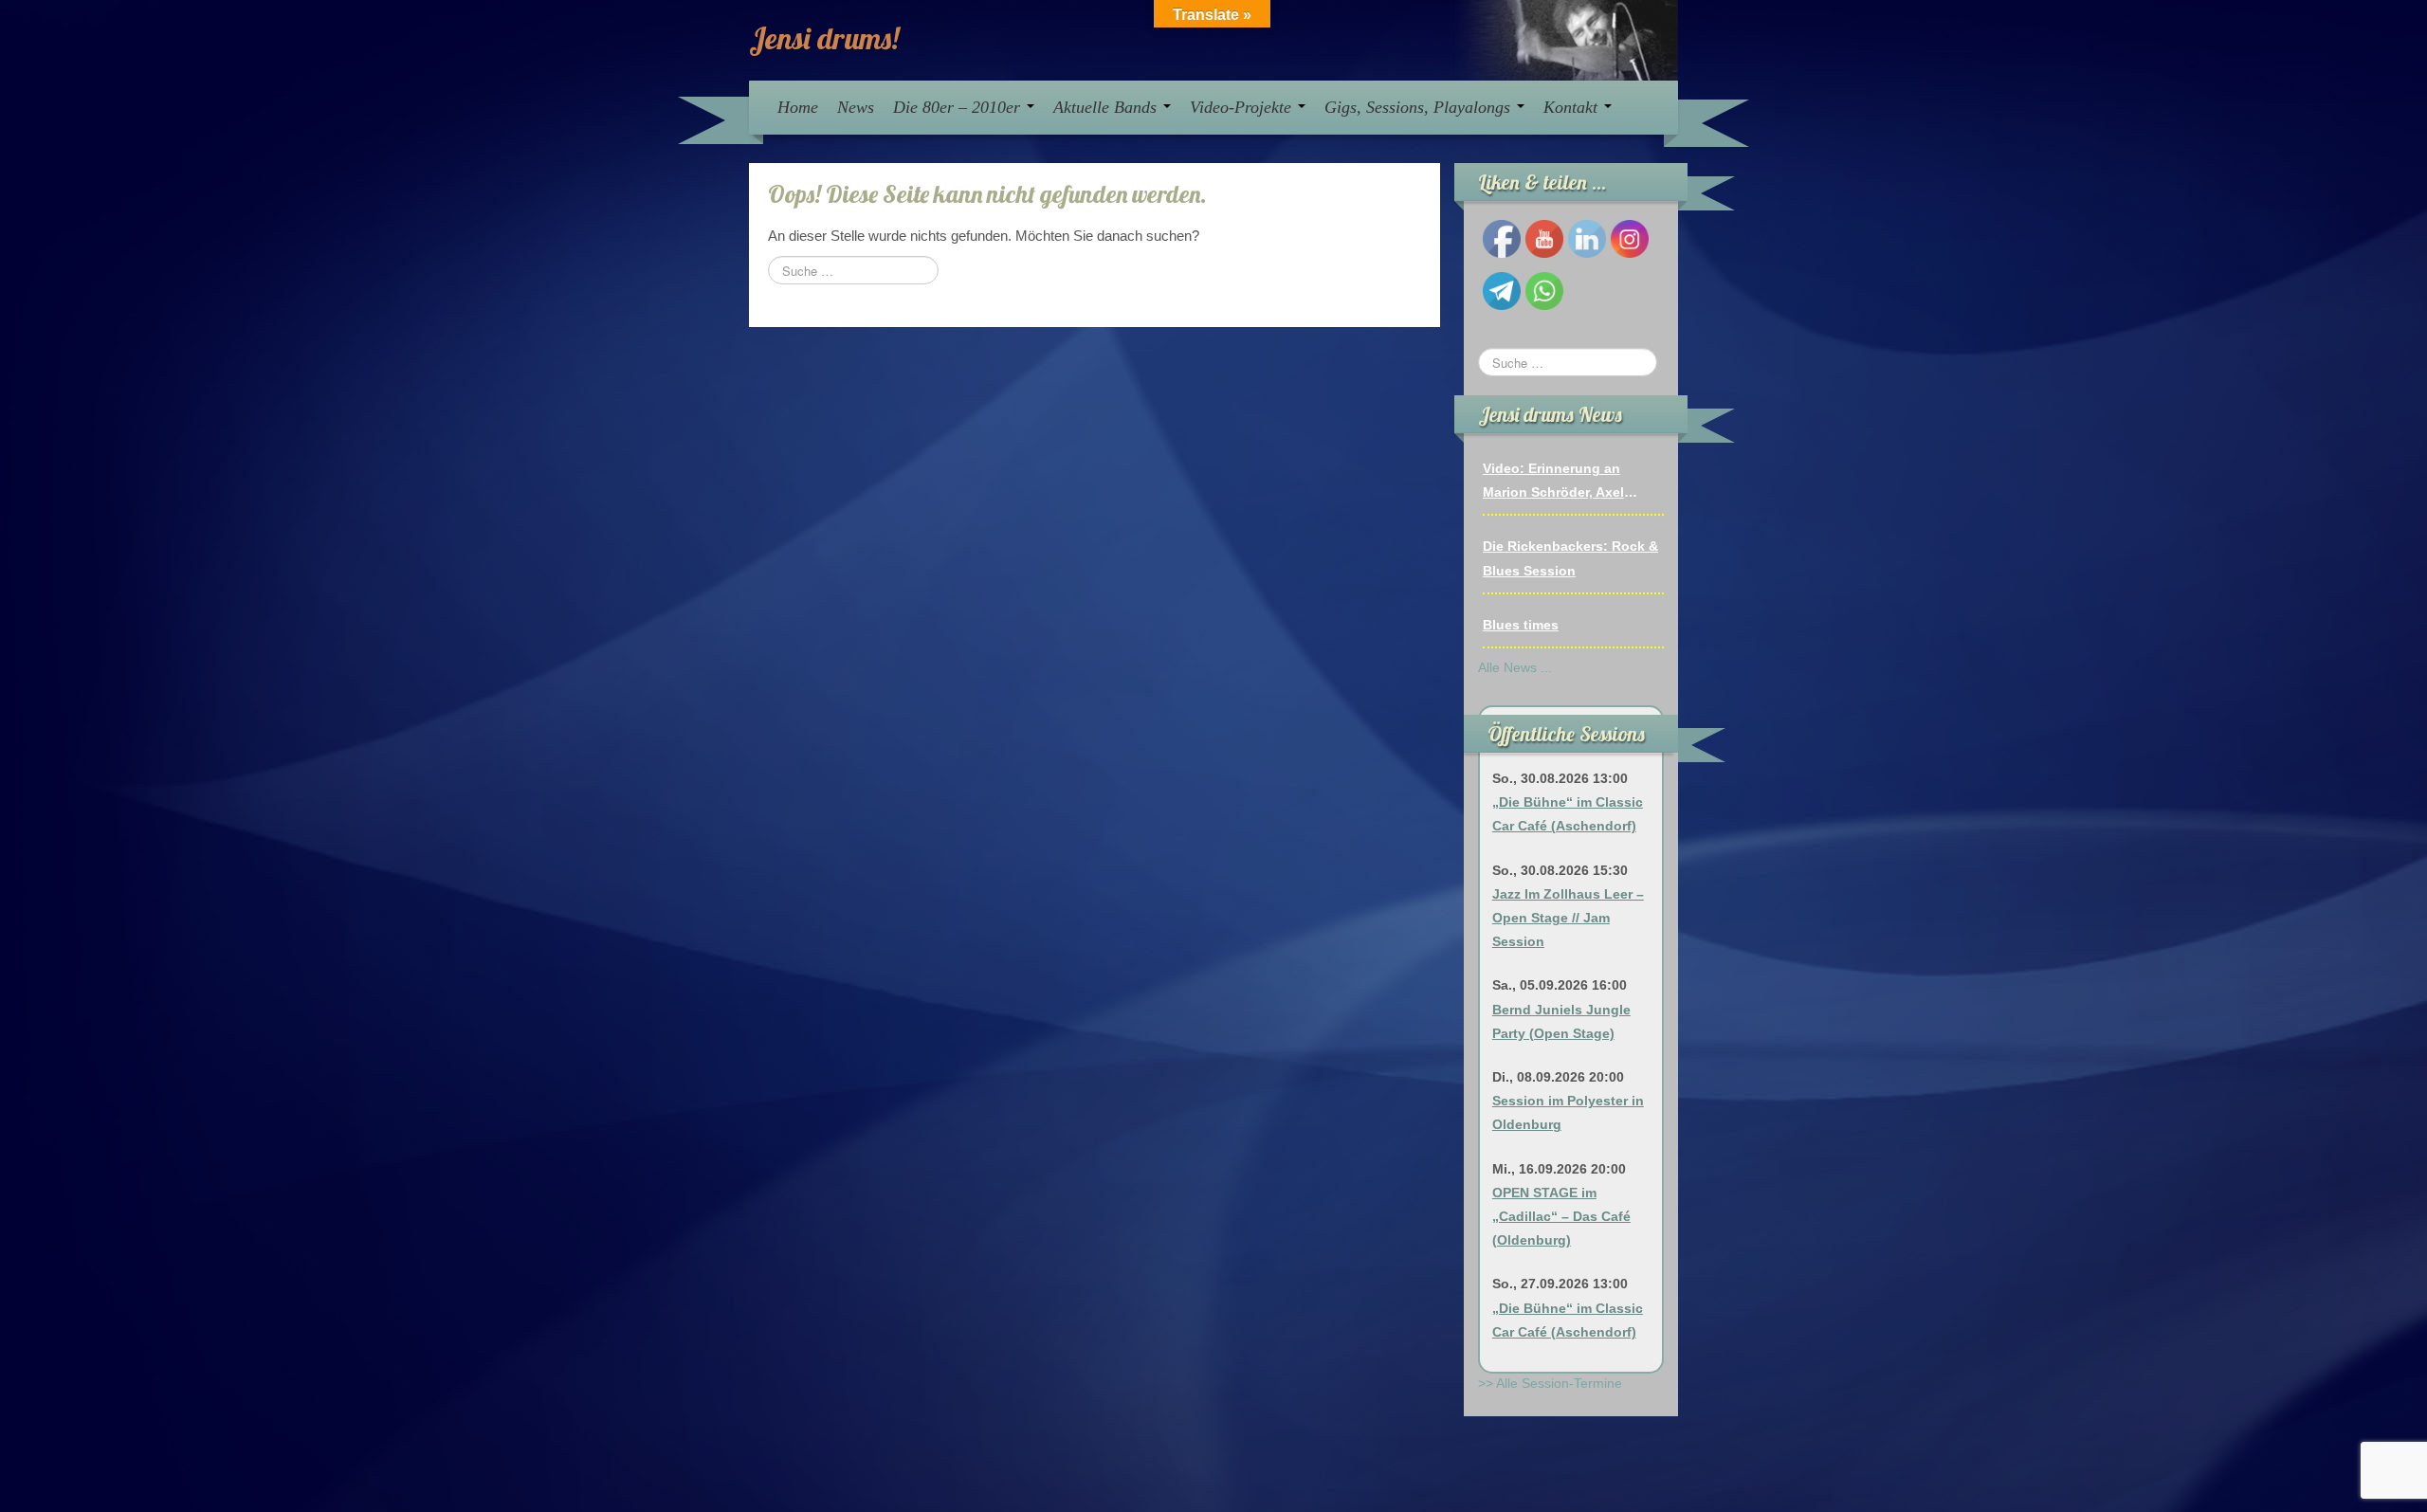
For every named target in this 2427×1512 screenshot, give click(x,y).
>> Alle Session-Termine (1550, 1383)
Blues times (1521, 625)
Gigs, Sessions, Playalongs (1420, 107)
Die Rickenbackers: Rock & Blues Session (1570, 558)
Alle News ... (1515, 667)
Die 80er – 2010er (959, 107)
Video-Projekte (1243, 107)
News (856, 107)
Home (798, 107)
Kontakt (1573, 107)
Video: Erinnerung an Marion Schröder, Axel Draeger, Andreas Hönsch (1565, 483)
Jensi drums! (824, 38)
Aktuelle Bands (1107, 107)
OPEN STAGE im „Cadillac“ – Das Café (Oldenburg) (1561, 1216)
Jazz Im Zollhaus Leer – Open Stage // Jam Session (1568, 918)
